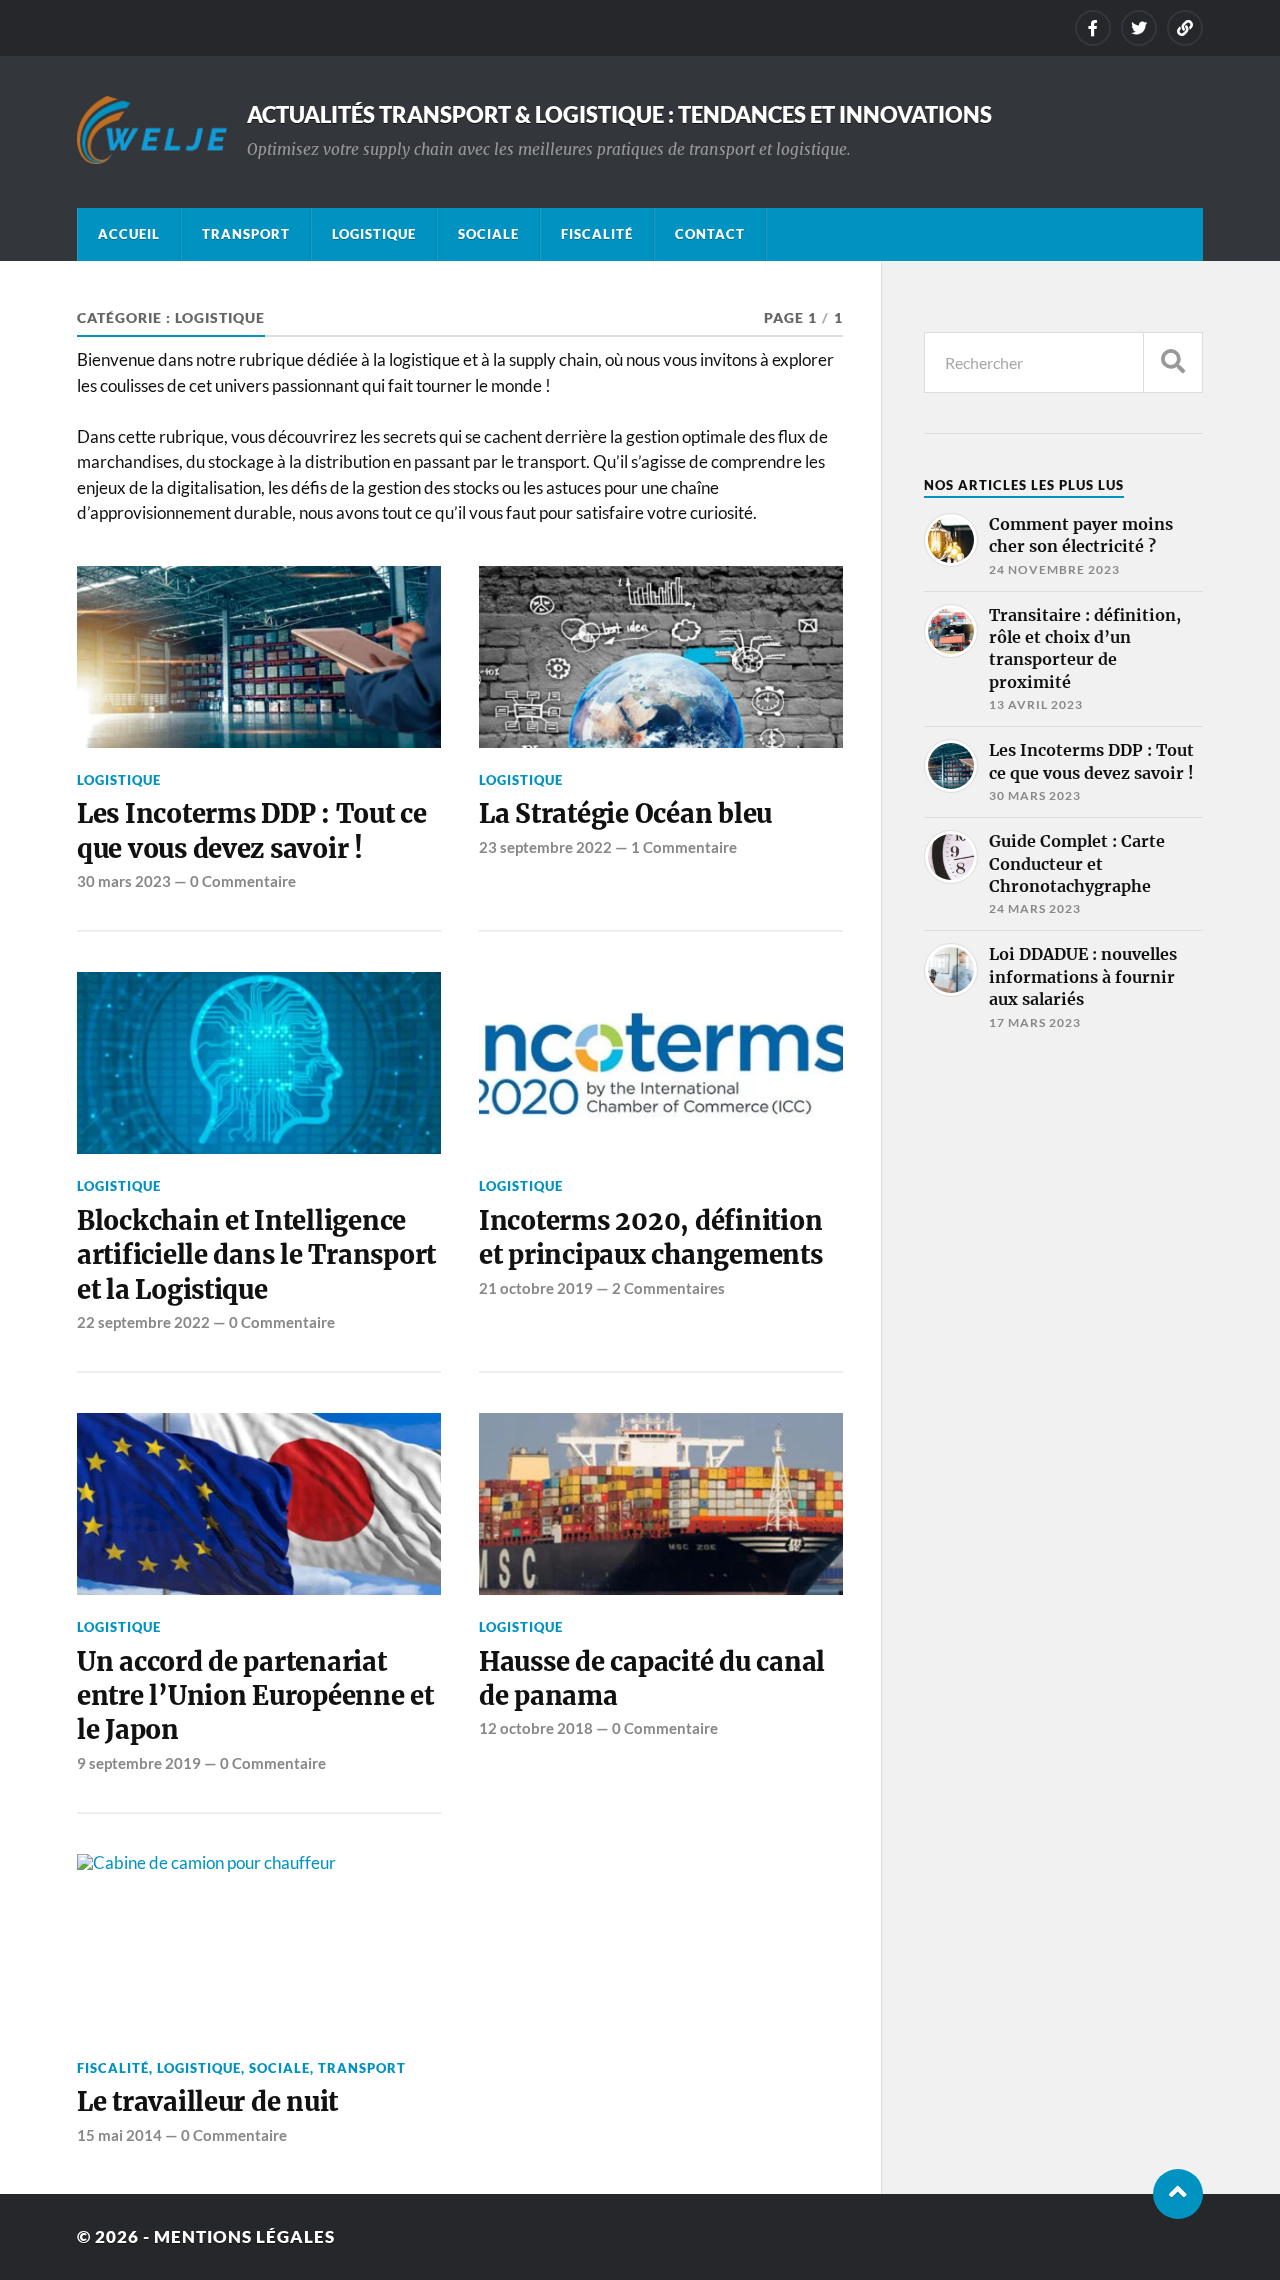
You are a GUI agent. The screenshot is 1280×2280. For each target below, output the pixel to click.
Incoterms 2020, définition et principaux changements (651, 1238)
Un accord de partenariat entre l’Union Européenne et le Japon (255, 1696)
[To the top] (1178, 2194)
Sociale (488, 234)
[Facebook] (1093, 28)
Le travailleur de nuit (207, 2102)
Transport (246, 234)
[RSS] (1185, 28)
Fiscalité (597, 234)
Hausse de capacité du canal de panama (652, 1679)
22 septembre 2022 (143, 1322)
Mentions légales (244, 2236)
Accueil (129, 234)
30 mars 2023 (124, 881)
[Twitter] (1139, 28)
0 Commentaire (243, 881)
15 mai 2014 (119, 2135)
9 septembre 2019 (139, 1763)
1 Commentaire (684, 847)
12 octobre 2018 (536, 1728)
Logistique (374, 234)
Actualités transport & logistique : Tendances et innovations (619, 114)
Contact (710, 234)
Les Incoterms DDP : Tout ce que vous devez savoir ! (252, 831)
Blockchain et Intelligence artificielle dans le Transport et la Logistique (256, 1255)
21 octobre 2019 (536, 1288)
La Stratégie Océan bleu (625, 814)
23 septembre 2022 (545, 847)
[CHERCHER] (1173, 362)
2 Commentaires (668, 1288)
